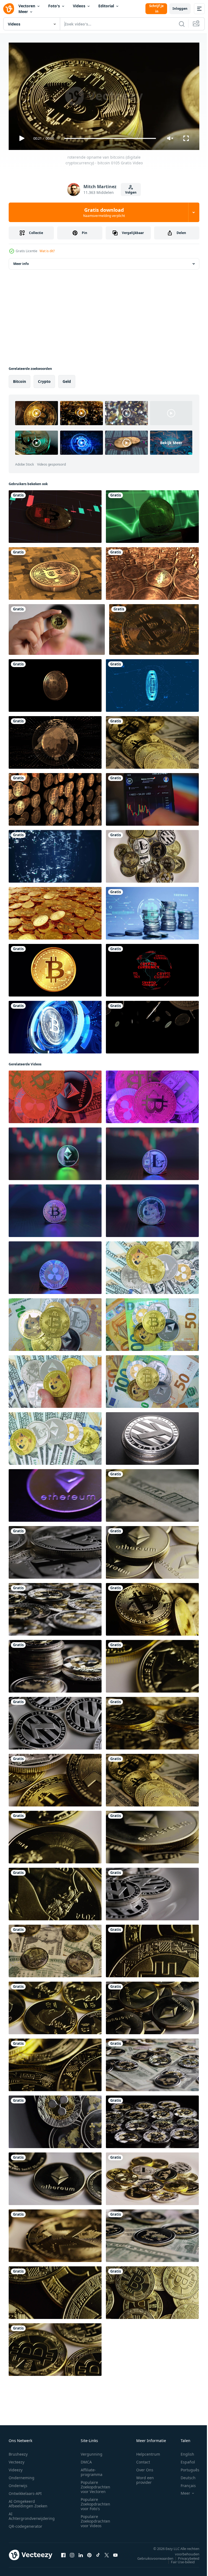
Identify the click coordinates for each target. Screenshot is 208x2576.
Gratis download (104, 212)
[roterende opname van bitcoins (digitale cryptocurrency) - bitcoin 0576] (152, 2290)
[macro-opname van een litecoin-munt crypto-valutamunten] (152, 1436)
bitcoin (19, 379)
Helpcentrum (148, 2452)
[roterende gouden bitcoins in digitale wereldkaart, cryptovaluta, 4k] (55, 740)
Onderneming (22, 2475)
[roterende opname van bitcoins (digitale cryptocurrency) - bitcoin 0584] (152, 1949)
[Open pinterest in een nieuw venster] (89, 2553)
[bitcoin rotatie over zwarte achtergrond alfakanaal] (55, 968)
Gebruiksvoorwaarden (151, 2556)
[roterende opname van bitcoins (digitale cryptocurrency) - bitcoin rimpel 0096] (152, 2120)
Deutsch (184, 2475)
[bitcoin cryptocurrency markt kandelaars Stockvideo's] (55, 514)
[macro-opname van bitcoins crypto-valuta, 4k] (154, 627)
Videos (79, 6)
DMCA (86, 2460)
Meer (23, 12)
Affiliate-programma (92, 2470)
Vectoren (27, 6)
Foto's (54, 6)
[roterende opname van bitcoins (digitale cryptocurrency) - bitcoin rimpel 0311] (152, 2063)
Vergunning (92, 2452)
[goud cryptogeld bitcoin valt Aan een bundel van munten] (55, 911)
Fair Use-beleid (179, 2559)
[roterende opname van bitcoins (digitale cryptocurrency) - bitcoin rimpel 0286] (152, 2234)
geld (67, 379)
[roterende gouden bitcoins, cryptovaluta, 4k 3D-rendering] (55, 571)
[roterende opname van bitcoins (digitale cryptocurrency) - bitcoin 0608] (152, 1721)
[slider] (110, 138)
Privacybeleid (185, 2556)
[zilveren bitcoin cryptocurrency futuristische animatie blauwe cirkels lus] (55, 1025)
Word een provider (145, 2478)
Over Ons (145, 2467)
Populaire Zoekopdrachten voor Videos (95, 2519)
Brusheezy (18, 2452)
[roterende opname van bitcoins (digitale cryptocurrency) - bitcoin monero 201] (55, 1949)
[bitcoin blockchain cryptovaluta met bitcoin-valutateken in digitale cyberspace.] (152, 683)
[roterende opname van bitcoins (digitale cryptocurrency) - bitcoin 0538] (55, 2290)
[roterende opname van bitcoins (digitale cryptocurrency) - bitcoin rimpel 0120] (55, 1607)
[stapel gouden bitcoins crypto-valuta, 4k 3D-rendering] (152, 571)
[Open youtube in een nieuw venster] (115, 2553)
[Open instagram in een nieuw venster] (72, 2553)
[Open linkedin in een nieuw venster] (81, 2553)
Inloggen (180, 9)
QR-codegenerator (25, 2524)
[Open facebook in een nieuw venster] (63, 2553)
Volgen (131, 192)
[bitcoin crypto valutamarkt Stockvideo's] (152, 514)
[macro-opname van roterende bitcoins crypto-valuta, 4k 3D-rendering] (55, 683)
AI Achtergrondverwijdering (32, 2514)
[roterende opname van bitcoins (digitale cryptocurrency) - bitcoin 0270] (55, 2347)
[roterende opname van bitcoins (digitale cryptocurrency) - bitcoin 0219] (152, 740)
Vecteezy (17, 2460)
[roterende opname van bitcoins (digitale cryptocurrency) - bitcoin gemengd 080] (55, 1778)
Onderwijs (18, 2483)
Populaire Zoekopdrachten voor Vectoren (95, 2484)
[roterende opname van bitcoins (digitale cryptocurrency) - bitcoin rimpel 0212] (55, 1664)
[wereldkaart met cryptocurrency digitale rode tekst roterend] (152, 968)
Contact (143, 2460)
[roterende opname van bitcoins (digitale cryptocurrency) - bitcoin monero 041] (55, 2234)
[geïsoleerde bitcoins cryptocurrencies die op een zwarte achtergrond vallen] (152, 1025)
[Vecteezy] (9, 9)
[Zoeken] (182, 24)
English (183, 2452)
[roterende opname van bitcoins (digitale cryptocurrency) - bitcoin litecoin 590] (152, 1493)
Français (184, 2483)
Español (184, 2460)
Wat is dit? (47, 251)
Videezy (16, 2467)
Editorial (106, 6)
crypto (44, 379)
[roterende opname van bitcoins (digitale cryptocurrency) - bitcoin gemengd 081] (152, 2177)
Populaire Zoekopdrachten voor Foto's (95, 2502)
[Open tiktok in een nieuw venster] (98, 2553)
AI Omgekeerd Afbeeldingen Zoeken (28, 2501)
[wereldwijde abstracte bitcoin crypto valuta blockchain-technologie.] (55, 854)
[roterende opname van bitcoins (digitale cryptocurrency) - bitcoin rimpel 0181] (55, 2120)
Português (186, 2467)
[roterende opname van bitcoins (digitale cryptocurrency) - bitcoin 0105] (152, 1607)
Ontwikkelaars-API (25, 2491)
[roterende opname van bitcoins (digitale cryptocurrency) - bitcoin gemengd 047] (152, 854)
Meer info (21, 262)
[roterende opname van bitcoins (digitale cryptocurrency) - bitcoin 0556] (55, 2063)
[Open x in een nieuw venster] (107, 2553)
